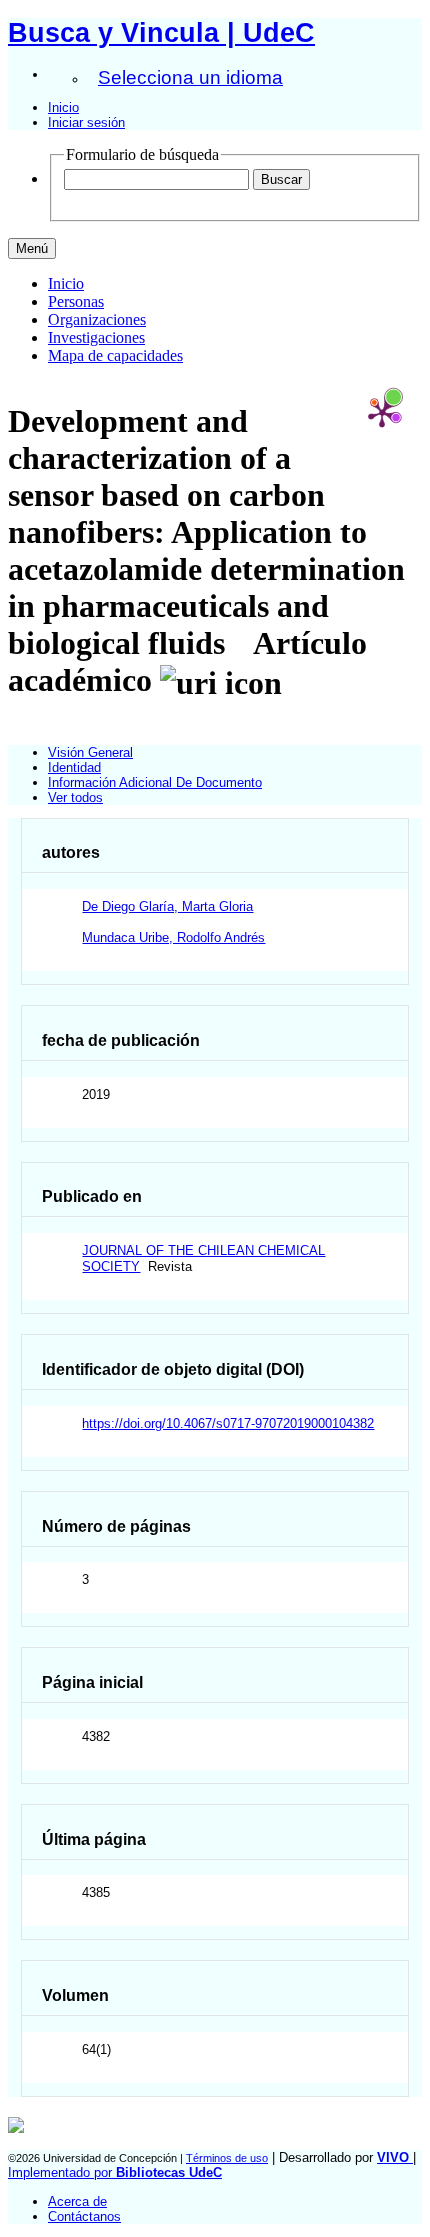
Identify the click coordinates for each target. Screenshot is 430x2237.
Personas (76, 301)
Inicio (63, 107)
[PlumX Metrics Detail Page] (382, 413)
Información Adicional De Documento (155, 782)
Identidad (74, 767)
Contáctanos (84, 2216)
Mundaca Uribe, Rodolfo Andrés (173, 937)
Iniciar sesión (86, 122)
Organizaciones (97, 319)
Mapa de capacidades (115, 355)
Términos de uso (227, 2158)
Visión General (90, 752)
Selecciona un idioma (190, 77)
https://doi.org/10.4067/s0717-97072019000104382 (228, 1423)
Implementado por (115, 2172)
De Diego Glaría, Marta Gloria (167, 906)
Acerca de (77, 2201)
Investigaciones (96, 337)
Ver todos (75, 797)
